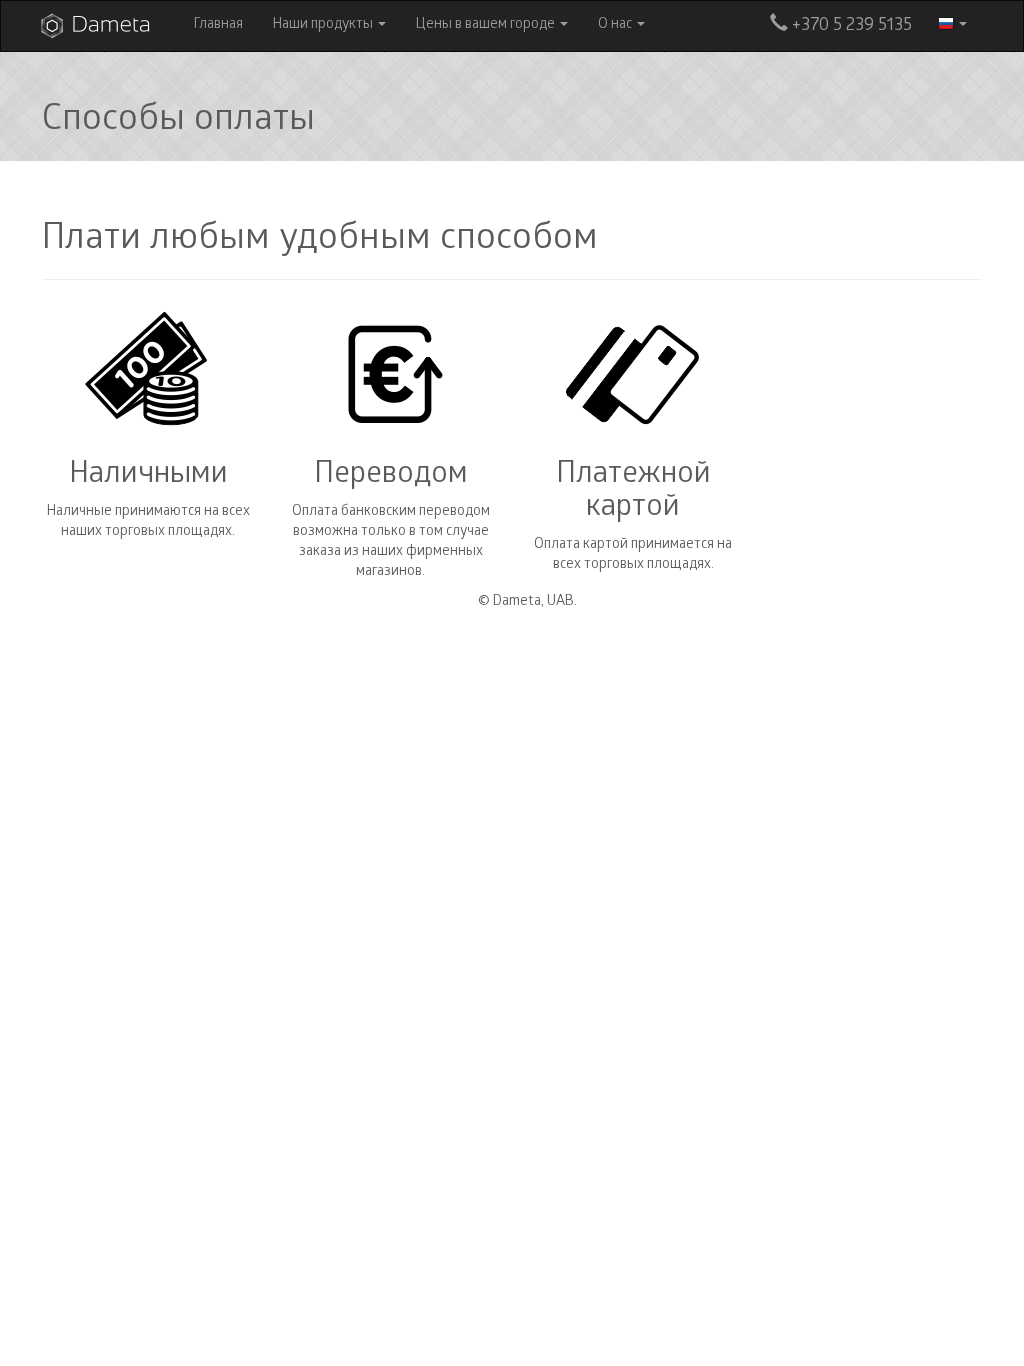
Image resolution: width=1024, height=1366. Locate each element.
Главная (218, 25)
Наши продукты (324, 25)
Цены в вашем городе (487, 25)
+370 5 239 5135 (850, 26)
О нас (616, 25)
